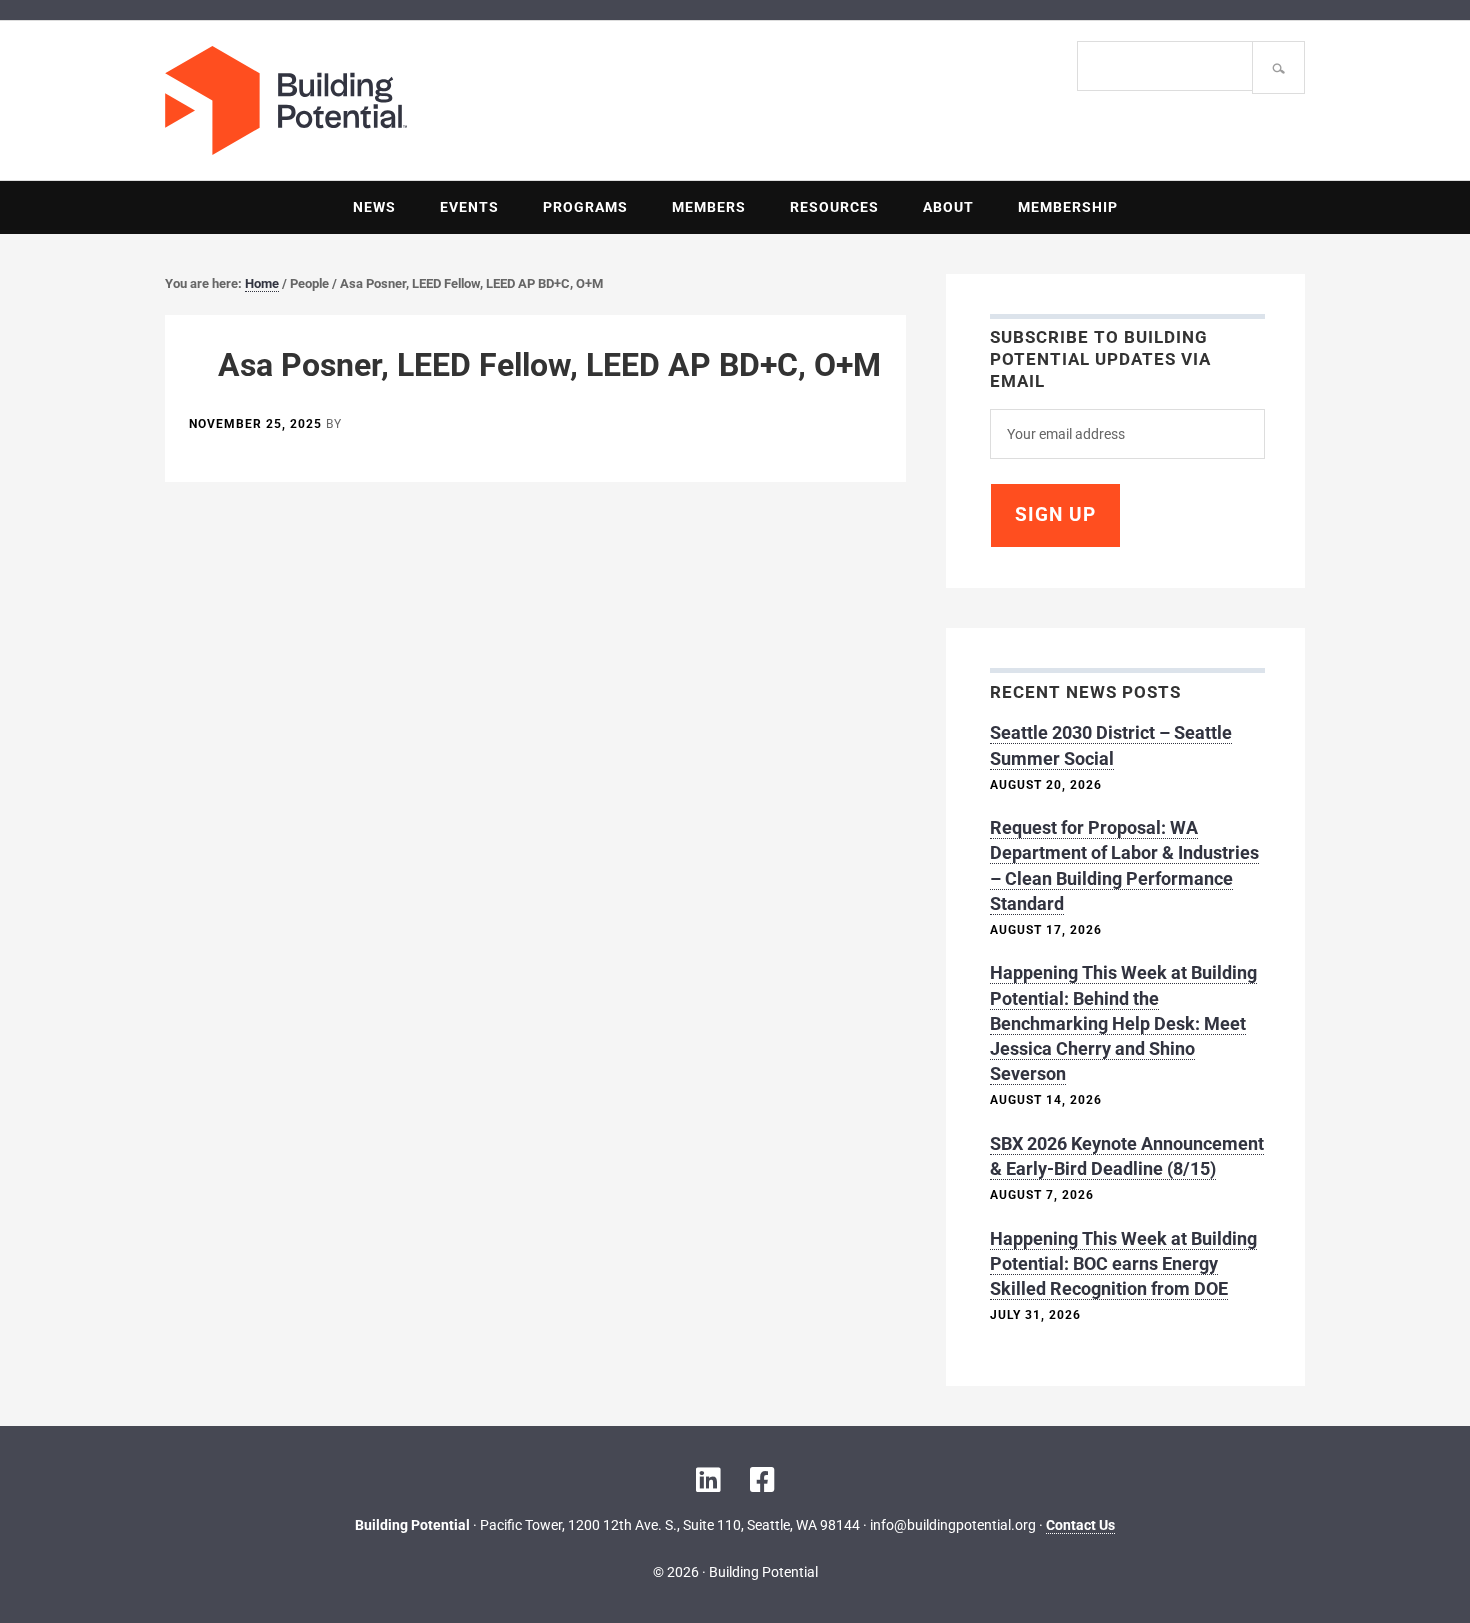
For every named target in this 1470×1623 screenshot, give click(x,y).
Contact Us (1080, 1525)
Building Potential (450, 100)
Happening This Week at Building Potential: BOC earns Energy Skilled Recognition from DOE (1123, 1263)
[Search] (1278, 67)
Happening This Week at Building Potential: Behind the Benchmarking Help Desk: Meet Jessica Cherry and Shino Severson (1123, 1023)
